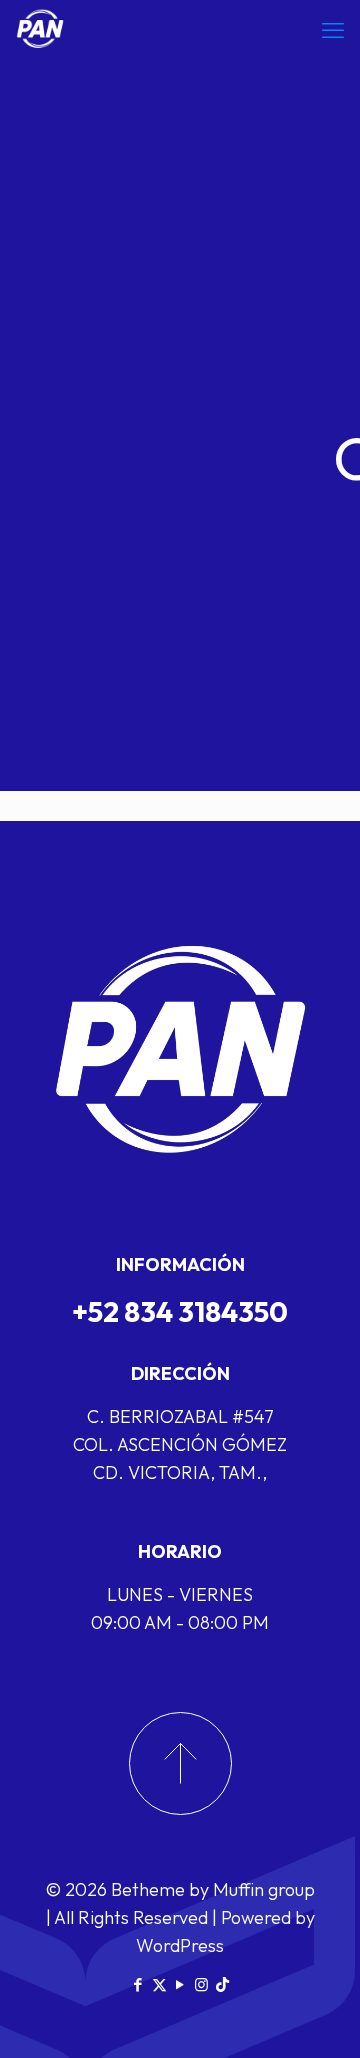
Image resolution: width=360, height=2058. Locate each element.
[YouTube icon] (180, 1984)
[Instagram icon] (201, 1984)
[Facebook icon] (138, 1984)
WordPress (180, 1945)
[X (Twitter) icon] (159, 1984)
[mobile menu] (333, 30)
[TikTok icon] (222, 1984)
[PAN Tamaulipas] (40, 30)
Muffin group (264, 1889)
